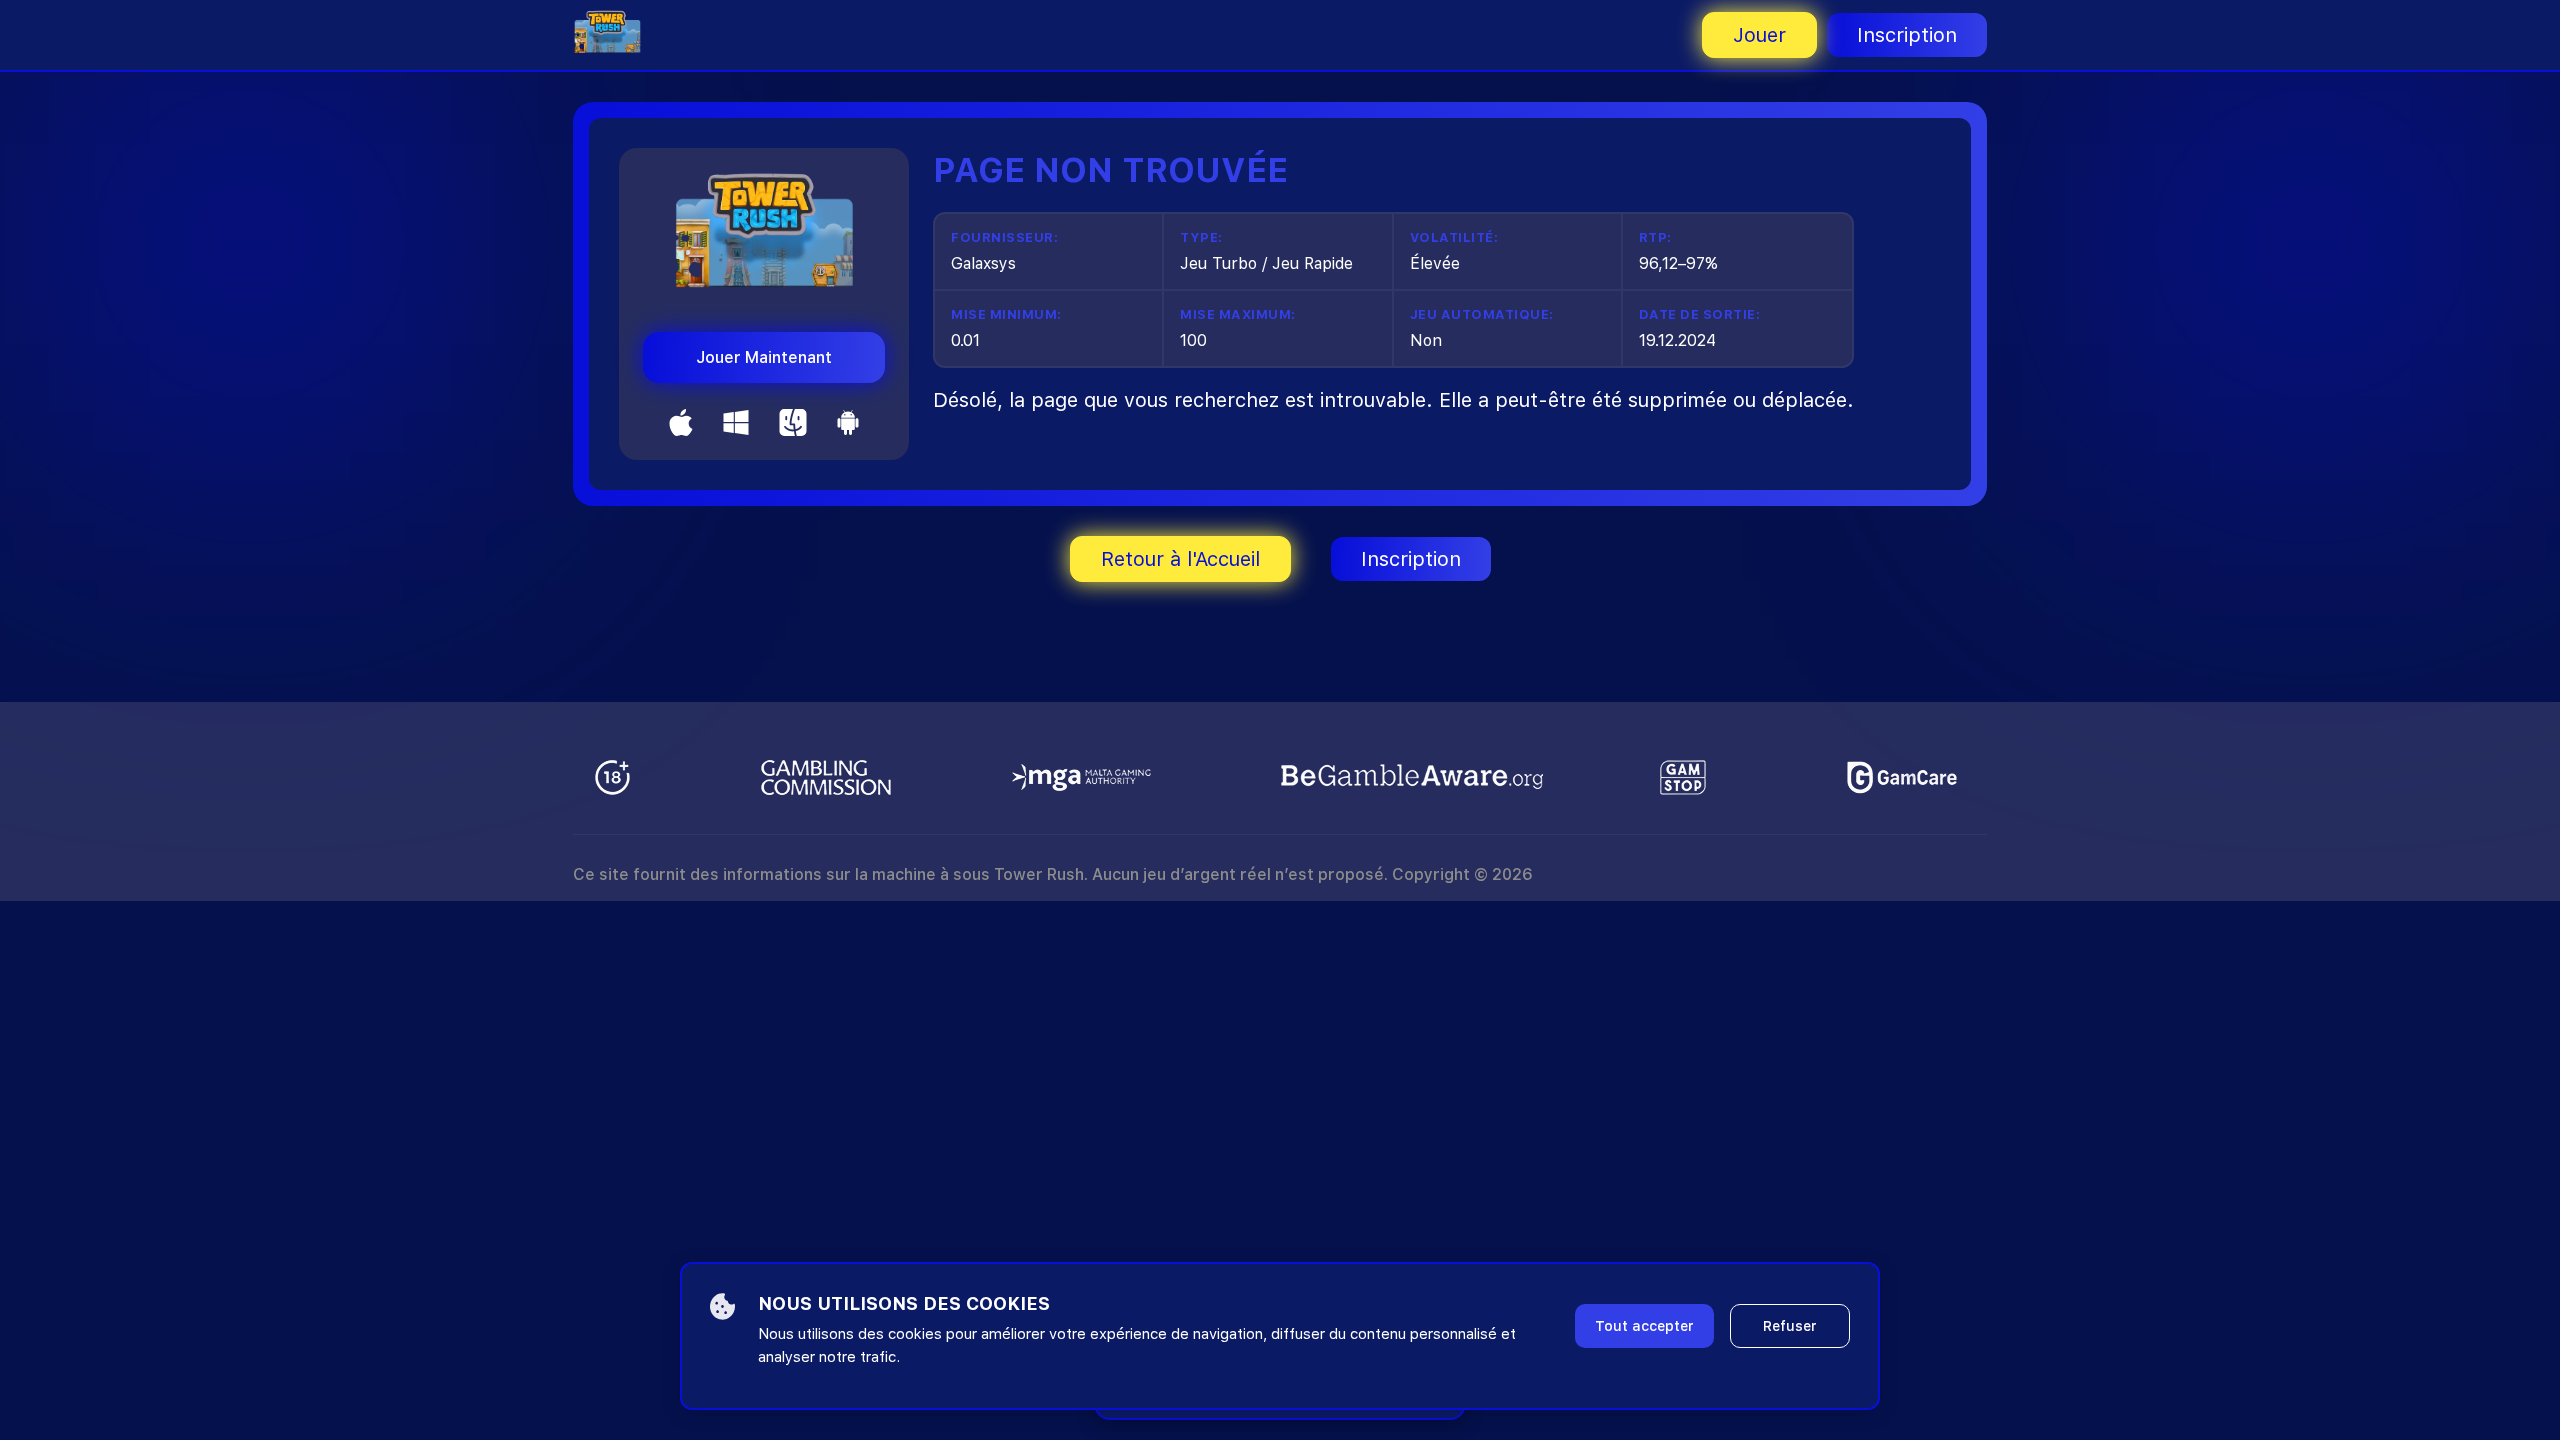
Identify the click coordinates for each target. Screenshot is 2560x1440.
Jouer (1759, 35)
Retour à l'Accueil (1180, 559)
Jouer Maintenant (764, 357)
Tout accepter (1644, 1326)
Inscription (1907, 35)
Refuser (1790, 1326)
